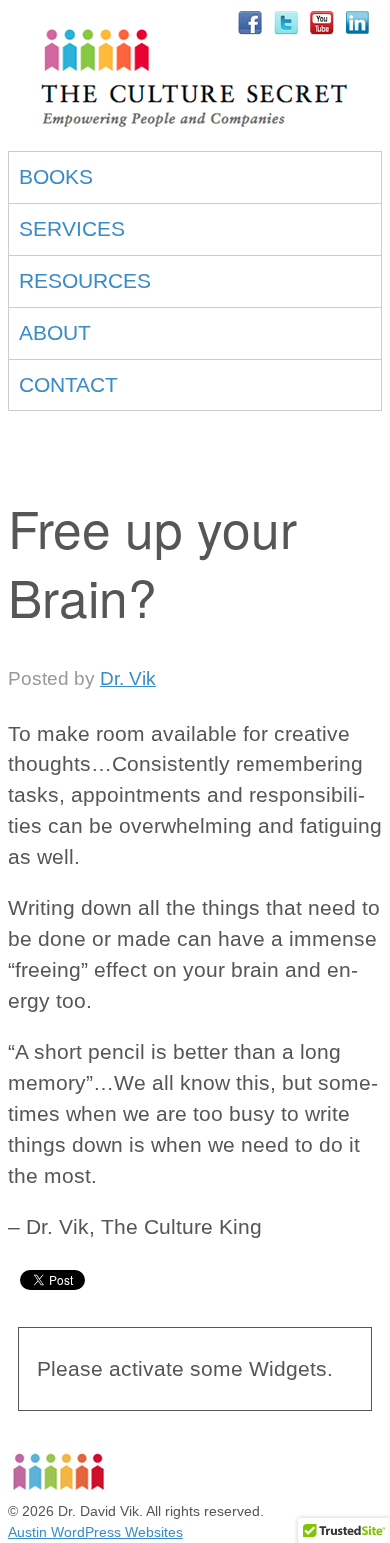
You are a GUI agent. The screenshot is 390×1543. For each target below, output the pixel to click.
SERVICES (72, 228)
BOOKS (56, 176)
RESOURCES (85, 280)
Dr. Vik (128, 678)
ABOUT (55, 332)
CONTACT (68, 384)
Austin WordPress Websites (95, 1532)
